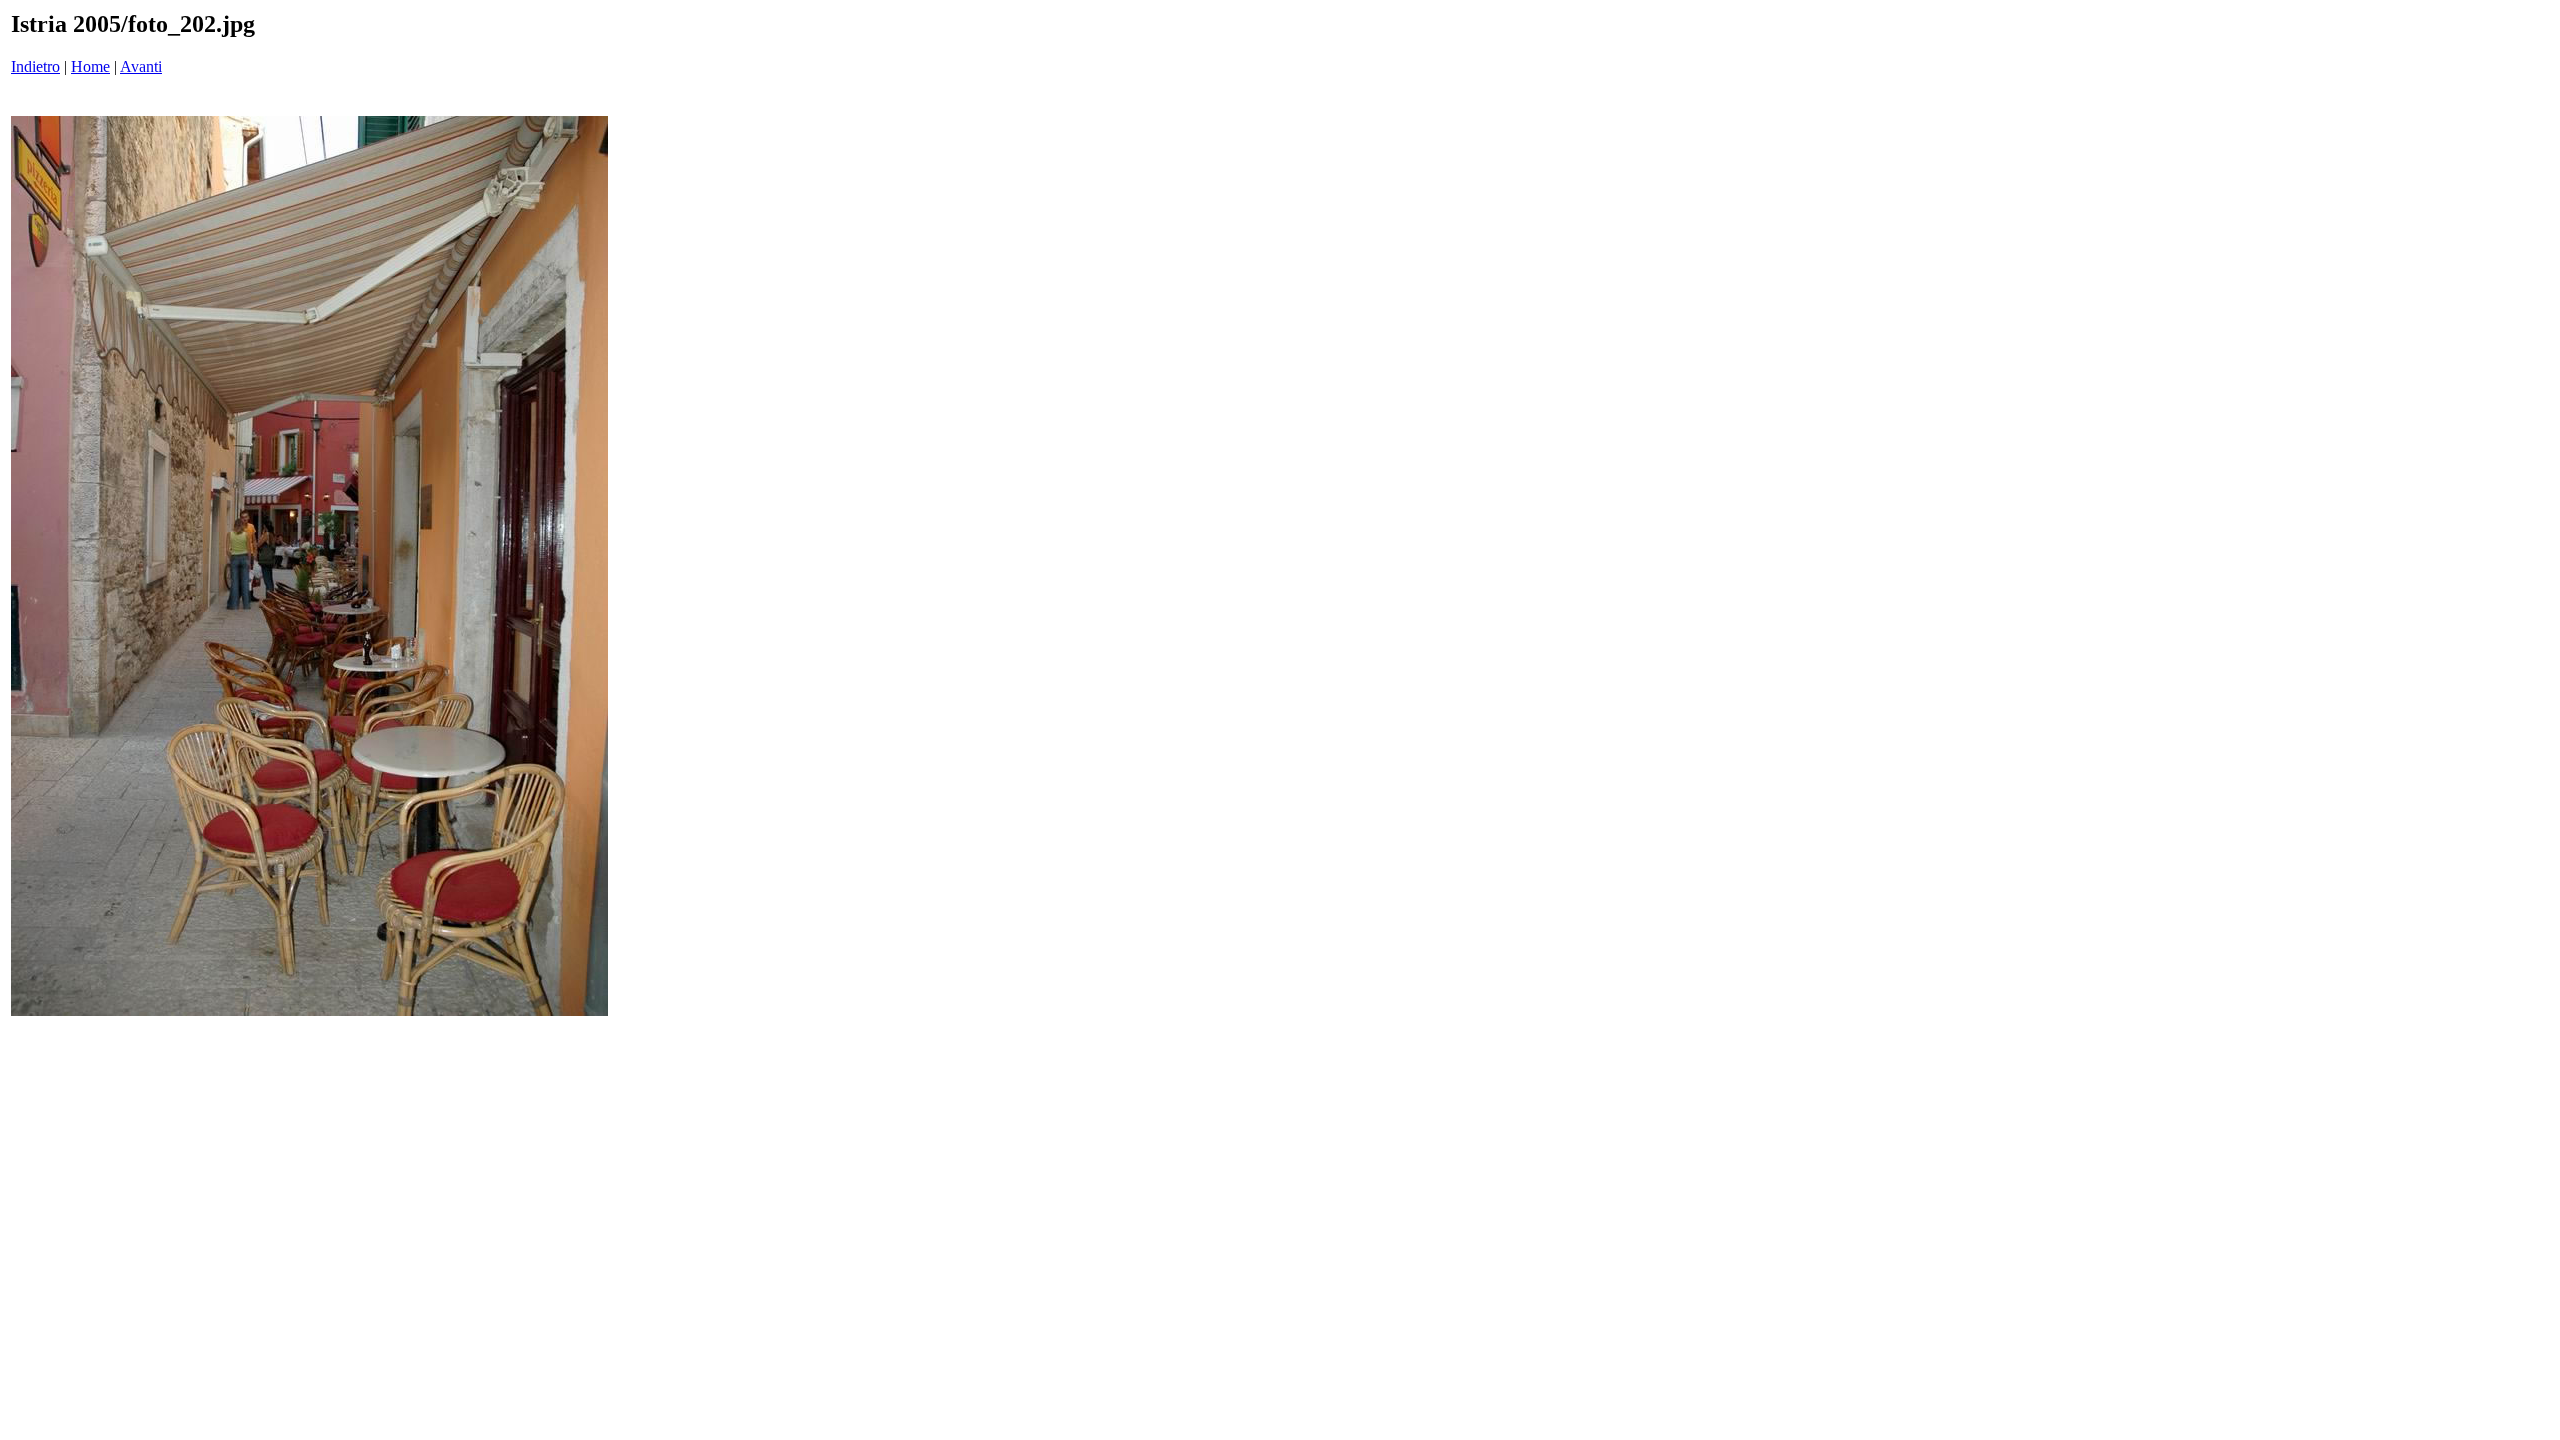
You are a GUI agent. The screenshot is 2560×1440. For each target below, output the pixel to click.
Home (90, 66)
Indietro (35, 66)
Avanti (141, 66)
